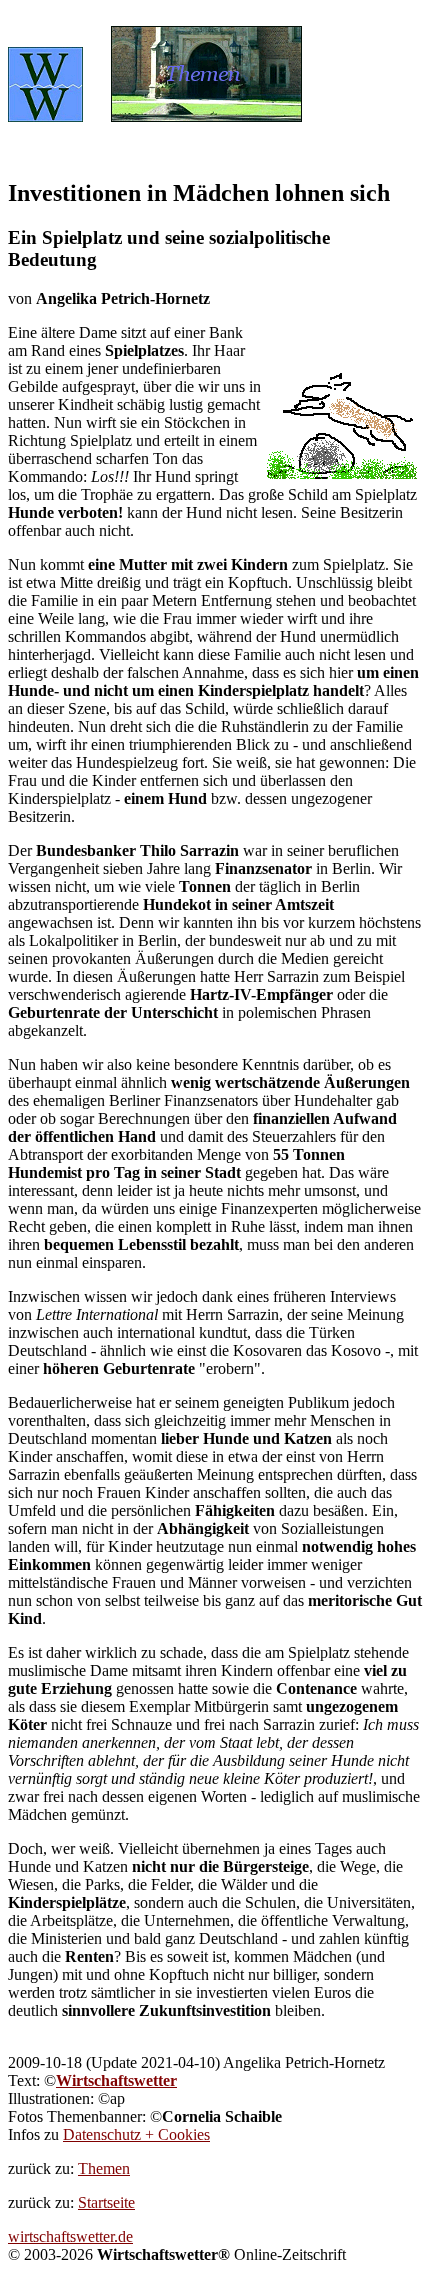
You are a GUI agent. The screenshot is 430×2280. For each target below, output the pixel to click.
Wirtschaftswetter (116, 2080)
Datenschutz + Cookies (136, 2134)
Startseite (106, 2202)
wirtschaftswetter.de (70, 2236)
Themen (104, 2168)
